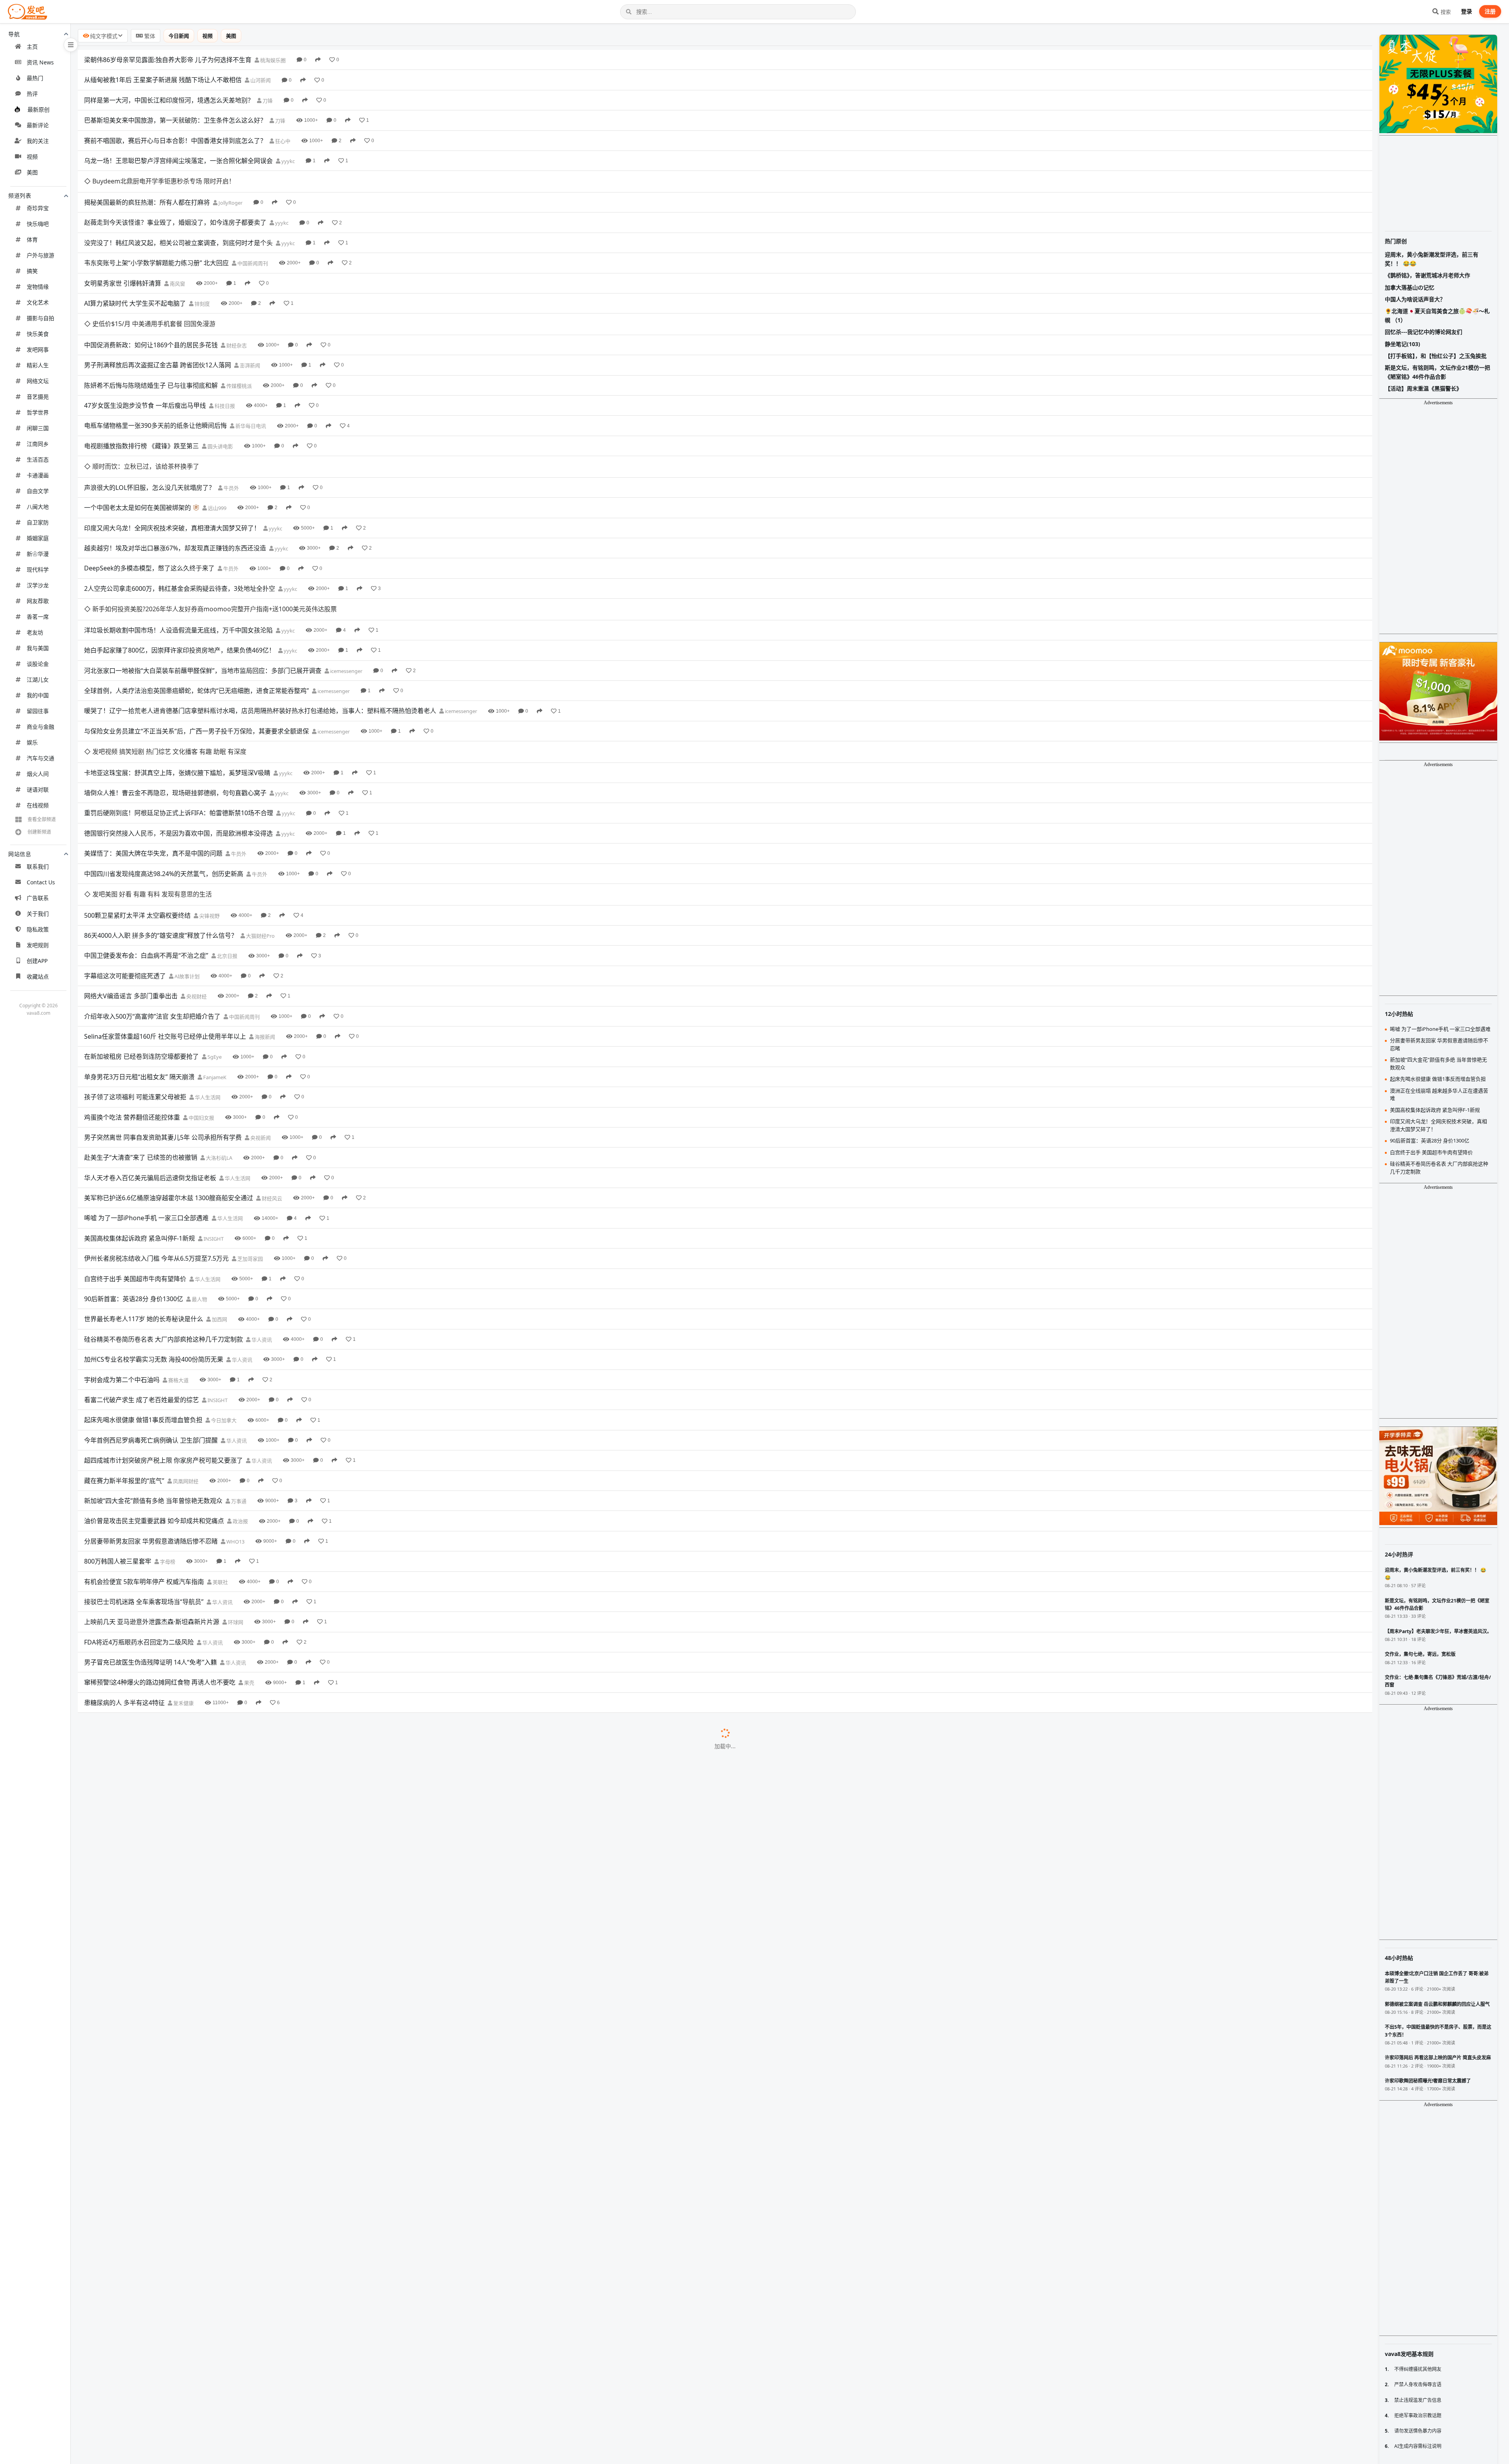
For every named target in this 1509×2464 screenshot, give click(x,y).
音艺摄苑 (38, 397)
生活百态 (38, 459)
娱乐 (32, 742)
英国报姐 (243, 2079)
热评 (32, 94)
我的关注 (38, 141)
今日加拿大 (223, 1292)
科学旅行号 (264, 1817)
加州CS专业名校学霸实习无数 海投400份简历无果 (154, 1231)
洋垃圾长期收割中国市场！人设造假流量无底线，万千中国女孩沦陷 (178, 544)
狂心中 (282, 141)
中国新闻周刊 (252, 242)
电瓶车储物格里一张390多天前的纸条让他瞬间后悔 (155, 383)
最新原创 (39, 109)
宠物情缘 (38, 287)
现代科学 (38, 569)
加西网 (219, 1191)
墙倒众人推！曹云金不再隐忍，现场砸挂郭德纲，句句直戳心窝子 (175, 686)
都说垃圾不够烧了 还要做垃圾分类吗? (137, 1776)
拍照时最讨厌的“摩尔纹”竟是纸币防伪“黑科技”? (150, 2059)
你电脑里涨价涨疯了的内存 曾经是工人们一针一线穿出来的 (167, 1655)
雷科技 (235, 2160)
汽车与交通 (40, 758)
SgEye (214, 928)
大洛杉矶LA (218, 1029)
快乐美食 (38, 334)
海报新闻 (264, 908)
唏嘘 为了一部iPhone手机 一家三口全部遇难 (146, 1089)
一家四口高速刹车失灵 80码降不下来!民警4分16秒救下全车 (167, 1958)
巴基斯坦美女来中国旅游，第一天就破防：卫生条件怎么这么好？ (175, 120)
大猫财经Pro (260, 807)
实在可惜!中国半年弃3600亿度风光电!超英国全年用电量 (162, 1857)
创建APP (37, 961)
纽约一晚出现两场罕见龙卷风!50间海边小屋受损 (151, 2220)
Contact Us (41, 882)
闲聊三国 (38, 428)
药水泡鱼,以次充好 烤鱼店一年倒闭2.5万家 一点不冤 (157, 1614)
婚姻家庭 (38, 538)
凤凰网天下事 (249, 1978)
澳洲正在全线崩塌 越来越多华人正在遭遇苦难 (1439, 1094)
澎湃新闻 (249, 323)
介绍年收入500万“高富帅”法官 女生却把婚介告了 (152, 887)
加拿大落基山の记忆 (1410, 287)
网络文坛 (38, 381)
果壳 (249, 1554)
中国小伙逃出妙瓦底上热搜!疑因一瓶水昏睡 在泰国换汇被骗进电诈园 (180, 2119)
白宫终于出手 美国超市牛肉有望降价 (135, 1150)
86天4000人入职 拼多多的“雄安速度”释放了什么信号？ (161, 807)
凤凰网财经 (185, 1352)
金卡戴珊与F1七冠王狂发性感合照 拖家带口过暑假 (154, 2079)
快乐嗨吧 (38, 224)
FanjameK (214, 948)
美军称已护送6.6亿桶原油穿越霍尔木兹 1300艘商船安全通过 (169, 1069)
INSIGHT (213, 1110)
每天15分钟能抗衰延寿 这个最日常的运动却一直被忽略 (161, 2180)
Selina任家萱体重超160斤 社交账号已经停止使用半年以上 (165, 907)
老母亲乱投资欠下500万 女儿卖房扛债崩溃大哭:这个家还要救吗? (174, 2422)
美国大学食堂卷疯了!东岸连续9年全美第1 (142, 2038)
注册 (1490, 11)
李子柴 (245, 1615)
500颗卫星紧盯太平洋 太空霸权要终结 (137, 786)
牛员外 (231, 423)
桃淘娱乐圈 (272, 60)
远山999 (217, 444)
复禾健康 (183, 1574)
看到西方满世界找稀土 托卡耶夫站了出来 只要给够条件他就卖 (171, 1796)
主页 (32, 47)
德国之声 (215, 1696)
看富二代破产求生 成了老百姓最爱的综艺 (141, 1271)
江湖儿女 (38, 679)
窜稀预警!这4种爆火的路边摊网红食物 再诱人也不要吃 (160, 1554)
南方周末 (207, 1776)
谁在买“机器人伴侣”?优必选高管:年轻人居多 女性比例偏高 (165, 1735)
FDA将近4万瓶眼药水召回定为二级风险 (139, 1513)
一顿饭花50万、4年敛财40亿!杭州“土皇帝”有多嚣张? (157, 2321)
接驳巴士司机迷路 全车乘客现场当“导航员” (144, 1473)
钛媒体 (284, 1897)
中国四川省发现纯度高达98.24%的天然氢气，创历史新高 (164, 766)
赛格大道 (178, 1251)
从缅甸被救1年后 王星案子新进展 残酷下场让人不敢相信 (163, 80)
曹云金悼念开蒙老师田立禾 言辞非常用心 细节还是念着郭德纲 (171, 1634)
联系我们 (38, 866)
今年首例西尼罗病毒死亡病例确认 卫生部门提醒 (151, 1311)
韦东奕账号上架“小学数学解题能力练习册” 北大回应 (156, 242)
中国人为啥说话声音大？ (1415, 299)
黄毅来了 (256, 1918)
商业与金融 (40, 727)
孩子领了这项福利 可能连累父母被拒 (135, 968)
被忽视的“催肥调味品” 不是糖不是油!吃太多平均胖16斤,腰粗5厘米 (176, 1998)
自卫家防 (38, 522)
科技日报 (224, 363)
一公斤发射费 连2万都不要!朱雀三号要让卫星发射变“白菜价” (168, 1594)
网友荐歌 (38, 601)
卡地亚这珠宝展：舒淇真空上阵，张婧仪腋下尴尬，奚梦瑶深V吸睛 (177, 665)
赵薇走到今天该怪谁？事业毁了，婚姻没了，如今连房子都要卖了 (175, 201)
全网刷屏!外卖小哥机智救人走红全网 (135, 2341)
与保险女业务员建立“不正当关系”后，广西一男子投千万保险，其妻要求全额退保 (196, 645)
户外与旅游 (40, 255)
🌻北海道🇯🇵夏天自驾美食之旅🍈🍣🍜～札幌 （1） (1437, 315)
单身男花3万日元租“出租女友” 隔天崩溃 (139, 948)
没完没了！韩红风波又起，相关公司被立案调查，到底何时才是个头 (178, 221)
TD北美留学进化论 (236, 2240)
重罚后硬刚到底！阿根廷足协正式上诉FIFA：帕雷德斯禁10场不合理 (179, 706)
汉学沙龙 (38, 585)
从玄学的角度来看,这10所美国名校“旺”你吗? (146, 2240)
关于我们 (38, 914)
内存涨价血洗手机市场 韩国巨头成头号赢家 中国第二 (158, 1937)
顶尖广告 (217, 2362)
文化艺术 (38, 302)
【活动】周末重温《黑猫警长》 (1423, 388)
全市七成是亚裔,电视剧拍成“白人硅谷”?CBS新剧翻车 (157, 2281)
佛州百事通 (259, 2382)
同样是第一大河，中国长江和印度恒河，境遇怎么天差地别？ (169, 100)
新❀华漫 (38, 554)
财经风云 (271, 1070)
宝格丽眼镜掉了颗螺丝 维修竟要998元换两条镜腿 (153, 1756)
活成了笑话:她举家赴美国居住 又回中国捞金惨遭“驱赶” (160, 2139)
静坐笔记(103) (1403, 344)
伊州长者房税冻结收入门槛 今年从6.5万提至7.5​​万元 (156, 1130)
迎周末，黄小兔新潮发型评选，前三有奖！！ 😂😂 (1432, 259)
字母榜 (167, 1433)
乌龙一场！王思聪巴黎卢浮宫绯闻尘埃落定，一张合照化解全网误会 (178, 161)
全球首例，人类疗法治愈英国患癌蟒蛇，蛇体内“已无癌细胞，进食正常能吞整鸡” (196, 605)
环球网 (235, 1494)
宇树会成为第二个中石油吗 (122, 1251)
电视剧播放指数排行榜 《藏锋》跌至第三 (141, 403)
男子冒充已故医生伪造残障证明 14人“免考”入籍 (151, 1534)
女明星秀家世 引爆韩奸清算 (123, 262)
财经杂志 (236, 302)
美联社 (220, 1453)
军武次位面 (254, 1837)
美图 (32, 172)
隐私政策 (38, 929)
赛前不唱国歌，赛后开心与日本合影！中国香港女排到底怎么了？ (175, 141)
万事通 (238, 1372)
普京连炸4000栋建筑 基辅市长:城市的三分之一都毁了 (159, 1836)
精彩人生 (38, 365)
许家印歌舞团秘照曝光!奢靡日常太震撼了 (141, 2361)
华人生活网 (207, 969)
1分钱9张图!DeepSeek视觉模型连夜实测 (141, 2099)
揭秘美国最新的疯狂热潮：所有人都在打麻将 (147, 181)
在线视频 (38, 805)
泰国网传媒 (297, 2119)
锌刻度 (202, 282)
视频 (32, 157)
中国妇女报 (201, 989)
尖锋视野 (209, 787)
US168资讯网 (241, 2402)
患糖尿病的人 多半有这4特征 (124, 1574)
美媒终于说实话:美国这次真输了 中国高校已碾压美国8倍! (164, 1816)
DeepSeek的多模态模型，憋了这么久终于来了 (149, 504)
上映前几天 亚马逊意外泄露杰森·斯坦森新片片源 (152, 1493)
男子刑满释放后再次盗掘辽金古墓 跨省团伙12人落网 (158, 322)
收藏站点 (38, 976)
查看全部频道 (42, 819)
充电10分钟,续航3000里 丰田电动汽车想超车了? (151, 1675)
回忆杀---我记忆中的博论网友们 (1424, 332)
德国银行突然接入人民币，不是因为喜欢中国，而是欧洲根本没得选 (178, 726)
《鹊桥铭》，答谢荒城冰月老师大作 (1427, 275)
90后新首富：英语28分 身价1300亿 (134, 1170)
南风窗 (177, 262)
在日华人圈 (268, 2301)
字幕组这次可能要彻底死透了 (125, 847)
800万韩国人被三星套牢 (118, 1433)
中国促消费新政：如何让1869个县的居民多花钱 (151, 302)
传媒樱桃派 (239, 343)
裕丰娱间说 (280, 1635)
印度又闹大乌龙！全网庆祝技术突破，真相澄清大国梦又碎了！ (172, 464)
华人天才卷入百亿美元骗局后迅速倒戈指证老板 (150, 1049)
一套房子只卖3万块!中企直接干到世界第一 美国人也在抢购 (166, 2442)
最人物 (199, 1170)
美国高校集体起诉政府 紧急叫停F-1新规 (140, 1109)
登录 (1467, 11)
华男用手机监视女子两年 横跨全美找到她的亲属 (151, 2402)
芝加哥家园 (250, 1130)
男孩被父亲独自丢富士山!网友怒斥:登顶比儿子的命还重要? (166, 2301)
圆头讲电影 (220, 403)
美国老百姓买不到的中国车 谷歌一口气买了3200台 (155, 2260)
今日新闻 (179, 36)
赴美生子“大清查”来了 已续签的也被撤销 (141, 1029)
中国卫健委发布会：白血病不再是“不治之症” (146, 827)
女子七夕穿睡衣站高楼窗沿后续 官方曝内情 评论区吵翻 (161, 1917)
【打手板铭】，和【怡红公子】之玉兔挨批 (1436, 356)
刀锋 (267, 101)
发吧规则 (38, 945)
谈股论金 (38, 664)
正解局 (234, 1675)
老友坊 (35, 632)
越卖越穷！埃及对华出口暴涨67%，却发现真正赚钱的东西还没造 (175, 484)
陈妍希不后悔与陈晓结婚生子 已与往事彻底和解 (151, 342)
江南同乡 (38, 444)
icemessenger (346, 585)
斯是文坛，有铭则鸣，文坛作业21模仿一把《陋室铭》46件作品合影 (1437, 372)
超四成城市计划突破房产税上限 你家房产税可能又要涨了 (163, 1332)
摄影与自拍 (40, 318)
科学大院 (267, 1655)
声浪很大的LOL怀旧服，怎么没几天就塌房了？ (150, 423)
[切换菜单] (71, 45)
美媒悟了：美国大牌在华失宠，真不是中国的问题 (153, 746)
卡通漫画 (38, 475)
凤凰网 (273, 1797)
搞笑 (32, 271)
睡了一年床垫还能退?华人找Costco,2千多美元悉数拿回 (161, 2381)
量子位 (214, 2099)
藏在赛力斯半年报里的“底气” (124, 1352)
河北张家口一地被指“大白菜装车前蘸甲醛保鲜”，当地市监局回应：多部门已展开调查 (203, 585)
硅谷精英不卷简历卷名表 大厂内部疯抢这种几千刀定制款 (163, 1210)
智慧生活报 (226, 1877)
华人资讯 (261, 1211)
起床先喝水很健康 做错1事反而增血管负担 (143, 1291)
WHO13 (235, 1413)
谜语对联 (38, 789)
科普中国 (234, 2059)
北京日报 (227, 827)
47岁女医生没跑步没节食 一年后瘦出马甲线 (145, 363)
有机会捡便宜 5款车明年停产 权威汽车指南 (144, 1453)
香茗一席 (38, 617)
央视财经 (196, 868)
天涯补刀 (193, 2200)
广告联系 (38, 898)
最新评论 (38, 125)
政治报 (240, 1393)
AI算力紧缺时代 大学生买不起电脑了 (135, 282)
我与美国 (38, 648)
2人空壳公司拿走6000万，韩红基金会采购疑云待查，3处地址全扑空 (180, 524)
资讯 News (40, 62)
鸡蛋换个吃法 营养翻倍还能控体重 (132, 988)
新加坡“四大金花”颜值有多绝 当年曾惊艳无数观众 (153, 1372)
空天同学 (271, 1595)
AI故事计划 (186, 847)
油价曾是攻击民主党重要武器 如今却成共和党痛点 (154, 1392)
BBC (240, 1716)
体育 (32, 239)
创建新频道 (39, 832)
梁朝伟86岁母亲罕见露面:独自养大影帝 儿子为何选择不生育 (168, 60)
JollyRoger (230, 181)
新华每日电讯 (250, 383)
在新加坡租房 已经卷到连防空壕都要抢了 (141, 928)
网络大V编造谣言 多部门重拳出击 (131, 867)
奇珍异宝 (38, 208)
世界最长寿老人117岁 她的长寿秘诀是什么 (144, 1190)
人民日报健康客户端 (299, 1998)
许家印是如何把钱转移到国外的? (129, 2200)
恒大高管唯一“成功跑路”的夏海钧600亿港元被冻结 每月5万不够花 (176, 1897)
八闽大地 (38, 507)
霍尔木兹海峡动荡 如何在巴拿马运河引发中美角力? (155, 1715)
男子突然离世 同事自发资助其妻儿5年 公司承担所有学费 (163, 1008)
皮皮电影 (255, 2139)
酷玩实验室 (246, 2261)
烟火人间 (38, 774)
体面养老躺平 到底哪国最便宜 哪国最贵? (140, 1695)
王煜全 (255, 1857)
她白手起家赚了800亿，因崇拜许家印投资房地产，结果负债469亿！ (180, 565)
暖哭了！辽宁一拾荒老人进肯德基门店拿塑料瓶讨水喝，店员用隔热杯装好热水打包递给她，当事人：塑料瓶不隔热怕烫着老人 (260, 625)
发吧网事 (38, 349)
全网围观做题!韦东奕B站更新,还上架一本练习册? (152, 2160)
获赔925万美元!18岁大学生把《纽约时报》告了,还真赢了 (164, 2018)
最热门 (35, 78)
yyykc (287, 161)
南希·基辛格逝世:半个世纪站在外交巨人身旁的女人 (155, 1978)
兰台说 (280, 2422)
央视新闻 (260, 1009)
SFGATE (216, 2039)
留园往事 (38, 711)
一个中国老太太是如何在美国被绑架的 (138, 443)
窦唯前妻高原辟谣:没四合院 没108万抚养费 (144, 1877)
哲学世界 (38, 412)
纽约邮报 (237, 2220)
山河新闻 (260, 80)
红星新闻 (240, 1756)
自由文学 (38, 491)
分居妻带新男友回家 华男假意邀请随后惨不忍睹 (151, 1412)
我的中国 (38, 695)
